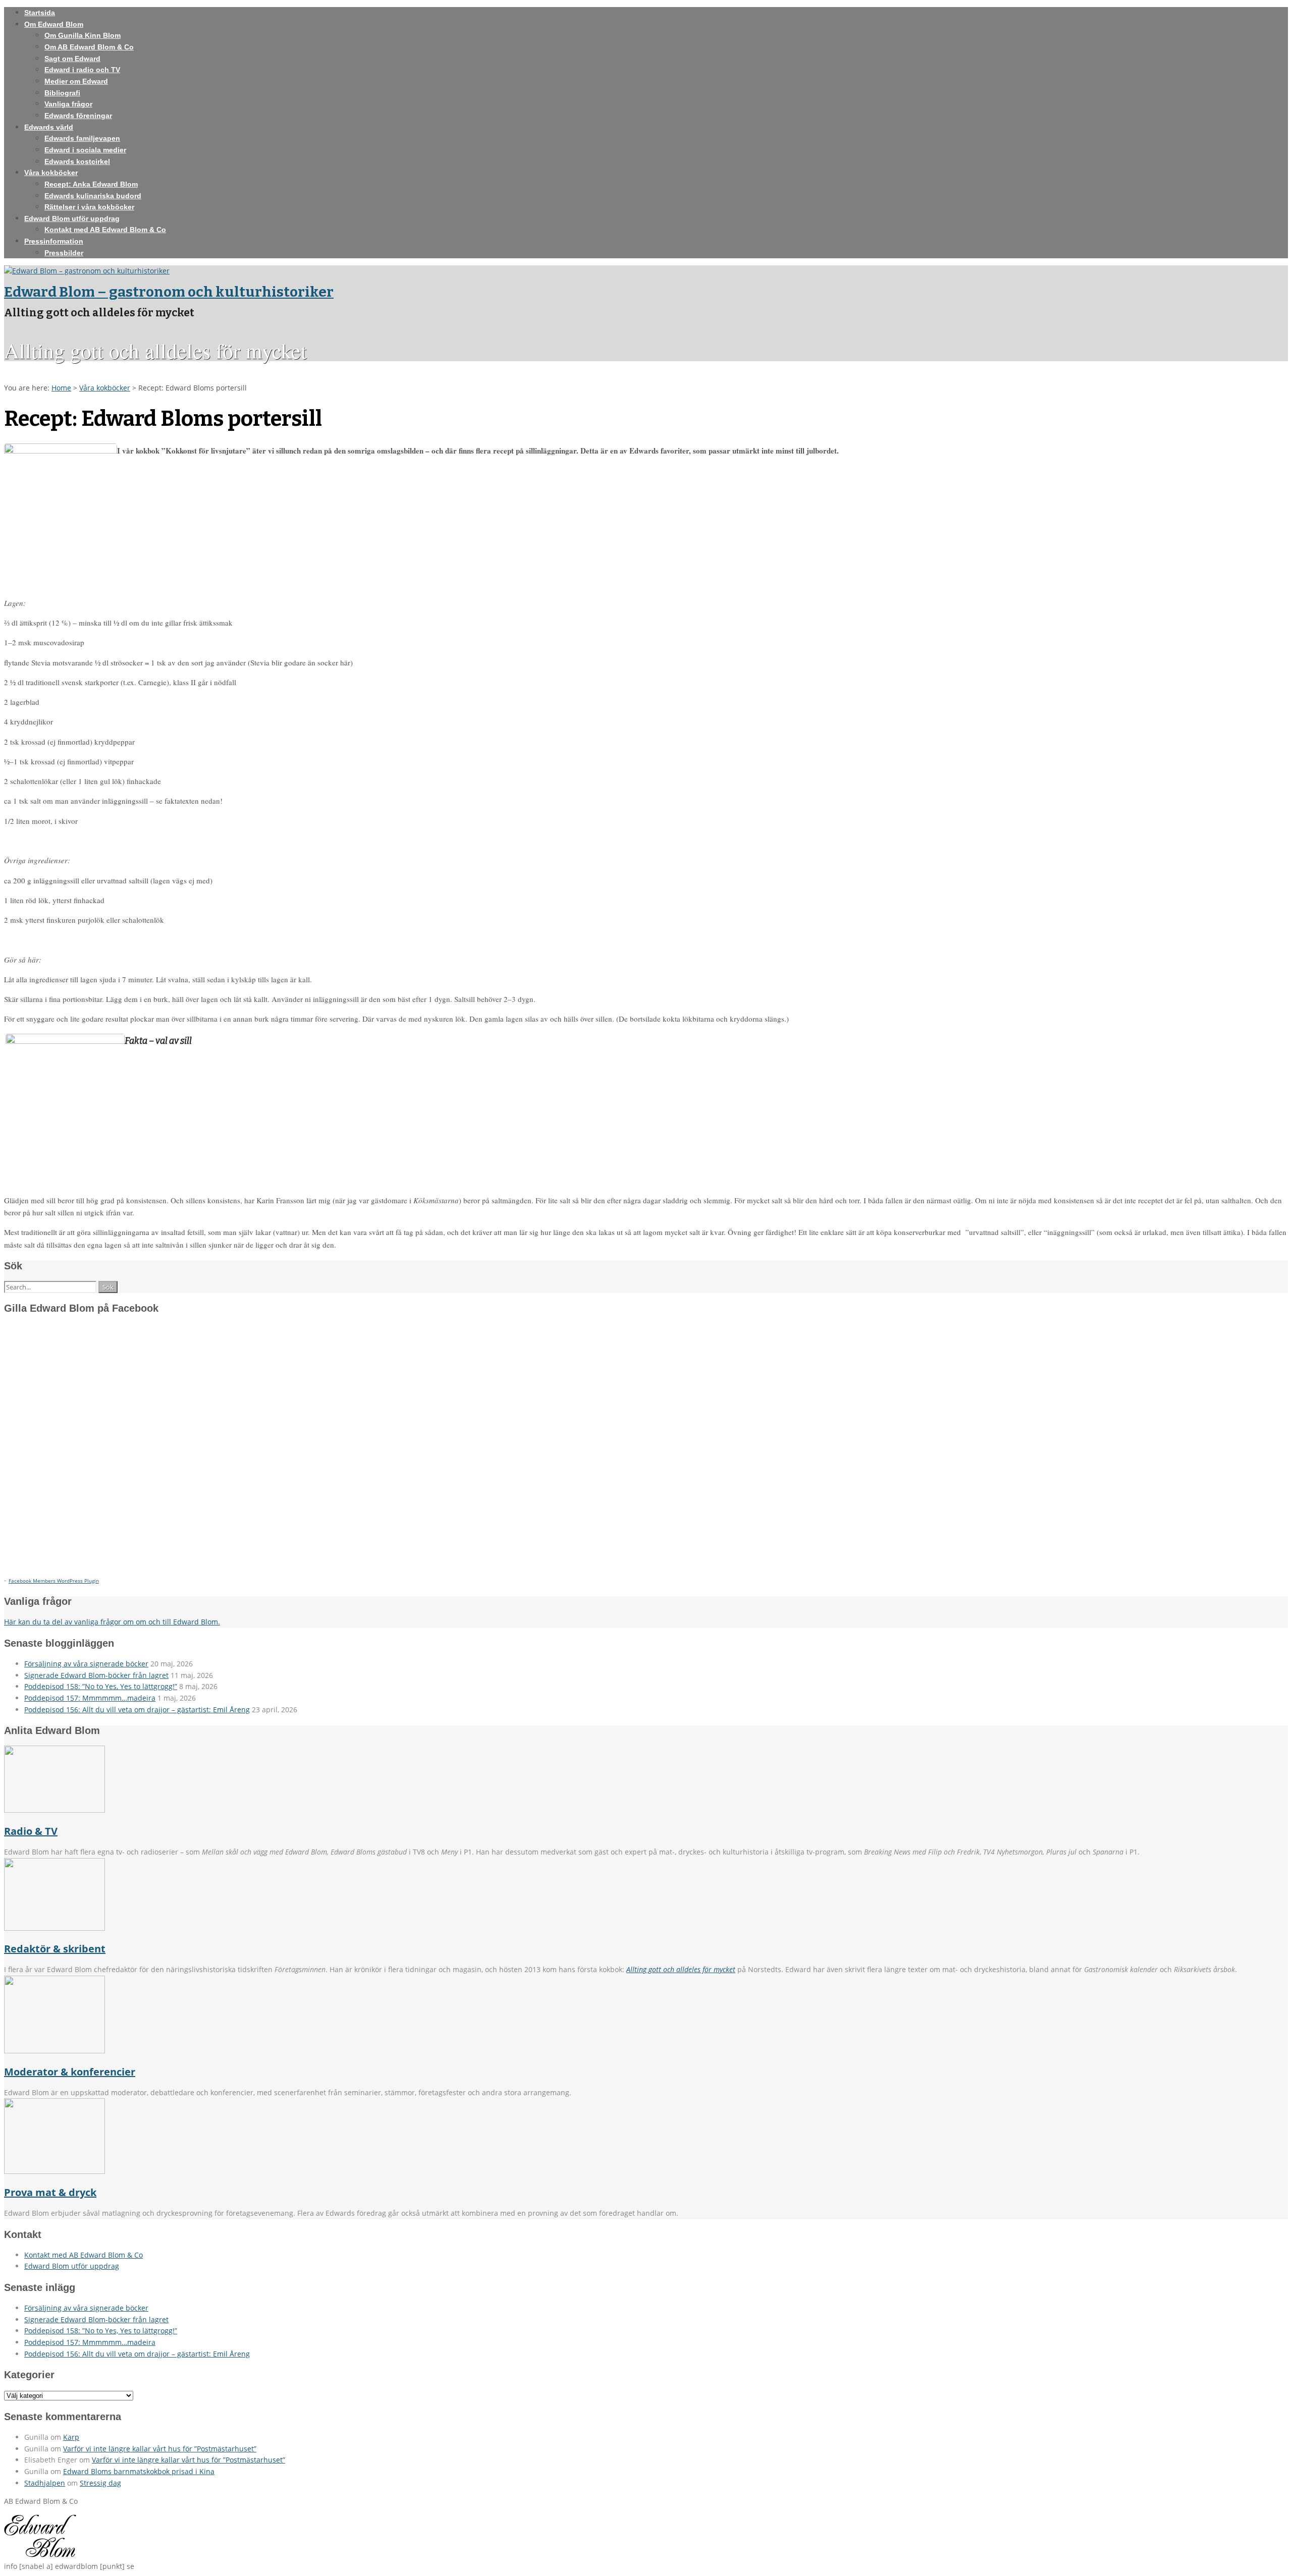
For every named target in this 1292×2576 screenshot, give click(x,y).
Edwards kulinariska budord (93, 196)
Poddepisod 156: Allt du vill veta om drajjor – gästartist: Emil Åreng (137, 1710)
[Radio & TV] (55, 1810)
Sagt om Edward (72, 59)
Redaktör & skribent (55, 1949)
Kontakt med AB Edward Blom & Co (105, 230)
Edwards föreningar (78, 116)
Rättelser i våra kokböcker (89, 207)
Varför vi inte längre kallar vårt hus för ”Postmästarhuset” (160, 2449)
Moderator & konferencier (70, 2072)
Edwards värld (49, 127)
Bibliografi (62, 93)
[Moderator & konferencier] (55, 2051)
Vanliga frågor (68, 104)
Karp (71, 2437)
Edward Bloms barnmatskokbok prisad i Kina (139, 2471)
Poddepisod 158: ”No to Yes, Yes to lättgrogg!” (101, 1686)
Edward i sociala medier (85, 150)
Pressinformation (54, 241)
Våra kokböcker (51, 173)
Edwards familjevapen (82, 138)
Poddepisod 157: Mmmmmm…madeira (90, 1698)
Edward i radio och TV (82, 70)
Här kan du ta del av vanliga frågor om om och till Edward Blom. (112, 1622)
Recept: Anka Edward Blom (91, 184)
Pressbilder (64, 253)
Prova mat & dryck (50, 2192)
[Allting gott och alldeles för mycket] (87, 271)
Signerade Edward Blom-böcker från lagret (96, 1675)
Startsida (40, 13)
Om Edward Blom (54, 24)
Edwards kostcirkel (77, 161)
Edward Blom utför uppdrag (72, 218)
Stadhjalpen (45, 2483)
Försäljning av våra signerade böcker (86, 1664)
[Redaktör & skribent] (55, 1928)
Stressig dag (100, 2483)
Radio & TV (31, 1831)
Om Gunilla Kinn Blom (83, 35)
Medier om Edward (76, 81)
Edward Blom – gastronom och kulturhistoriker (169, 292)
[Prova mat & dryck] (55, 2171)
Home (61, 388)
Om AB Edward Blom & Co (89, 47)
